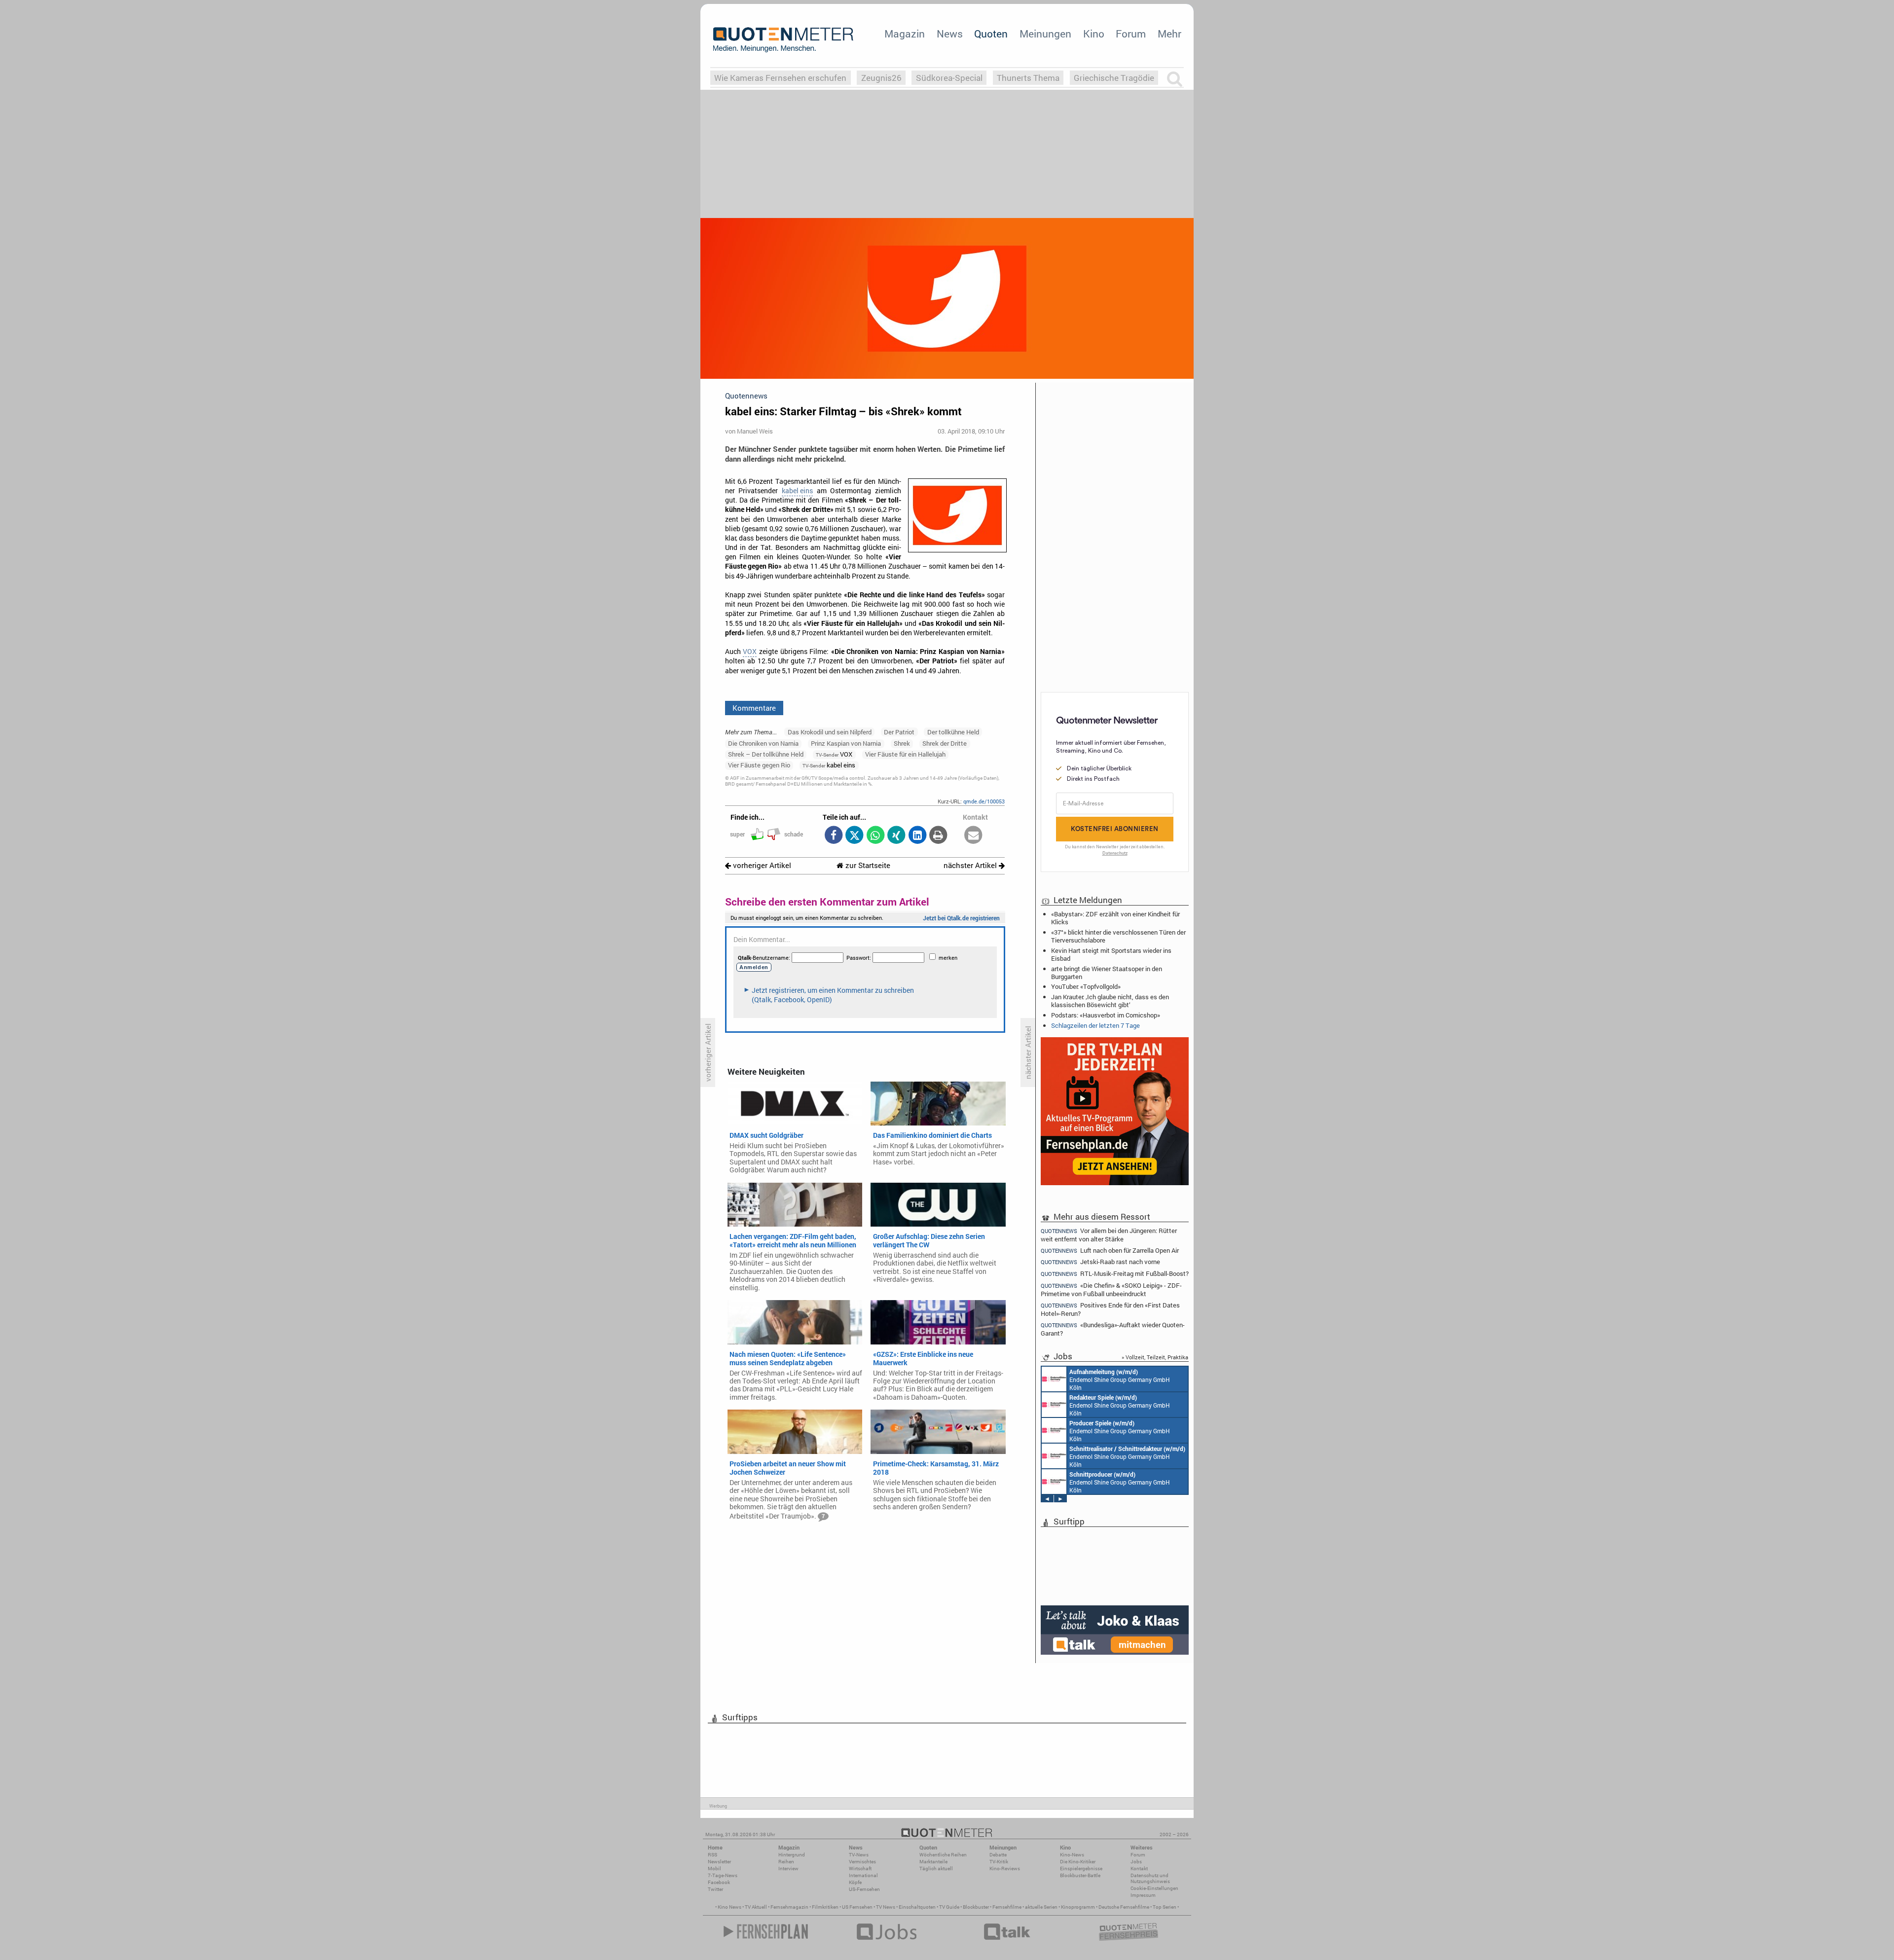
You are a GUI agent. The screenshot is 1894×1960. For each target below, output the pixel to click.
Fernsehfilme (1007, 1907)
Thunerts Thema (1028, 78)
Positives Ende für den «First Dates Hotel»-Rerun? (1110, 1309)
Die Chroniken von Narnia (763, 743)
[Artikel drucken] (938, 836)
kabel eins (797, 491)
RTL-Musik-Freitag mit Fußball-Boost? (1115, 1274)
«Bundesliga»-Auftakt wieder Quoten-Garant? (1113, 1329)
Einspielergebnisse (1081, 1869)
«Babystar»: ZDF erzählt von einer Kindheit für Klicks (1115, 918)
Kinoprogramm (1078, 1907)
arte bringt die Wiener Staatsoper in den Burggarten (1107, 973)
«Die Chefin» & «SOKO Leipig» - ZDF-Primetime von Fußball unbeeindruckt (1111, 1289)
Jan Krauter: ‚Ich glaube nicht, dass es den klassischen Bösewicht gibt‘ (1110, 1001)
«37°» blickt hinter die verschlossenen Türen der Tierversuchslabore (1118, 936)
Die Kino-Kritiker (1078, 1862)
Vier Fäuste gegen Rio (759, 765)
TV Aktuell (756, 1907)
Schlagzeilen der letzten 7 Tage (1095, 1025)
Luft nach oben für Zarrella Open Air (1110, 1251)
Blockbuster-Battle (1080, 1875)
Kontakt (1139, 1869)
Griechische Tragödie (1114, 78)
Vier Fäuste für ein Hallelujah (905, 754)
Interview (788, 1869)
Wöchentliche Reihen (943, 1855)
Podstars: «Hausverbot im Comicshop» (1106, 1015)
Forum (1131, 34)
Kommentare (754, 708)
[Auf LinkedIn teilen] (917, 836)
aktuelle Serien (1041, 1907)
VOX (750, 652)
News (950, 34)
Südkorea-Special (949, 78)
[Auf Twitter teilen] (855, 836)
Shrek (902, 743)
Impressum (1143, 1895)
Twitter (715, 1889)
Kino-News (1072, 1855)
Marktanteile (933, 1862)
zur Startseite (867, 865)
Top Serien (1165, 1907)
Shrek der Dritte (945, 743)
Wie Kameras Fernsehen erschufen (780, 78)
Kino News (729, 1907)
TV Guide (949, 1907)
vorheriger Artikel (761, 865)
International (863, 1875)
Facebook (719, 1882)
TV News (886, 1907)
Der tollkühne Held (953, 732)
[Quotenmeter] (783, 39)
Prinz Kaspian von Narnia (846, 743)
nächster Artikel (971, 865)
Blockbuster (976, 1907)
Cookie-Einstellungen (1154, 1888)
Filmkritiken (825, 1907)
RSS (712, 1855)
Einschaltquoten (917, 1907)
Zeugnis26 (881, 78)
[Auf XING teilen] (896, 836)
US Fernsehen (857, 1907)
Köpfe (855, 1882)
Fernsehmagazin (789, 1907)
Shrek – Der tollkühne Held (766, 754)
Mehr (1169, 34)
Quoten (991, 34)
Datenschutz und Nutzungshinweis (1150, 1878)
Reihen (786, 1862)
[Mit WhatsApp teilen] (875, 836)
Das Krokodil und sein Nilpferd (830, 732)
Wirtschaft (860, 1869)
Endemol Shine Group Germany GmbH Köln (1120, 1379)
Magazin (905, 34)
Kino (1094, 34)
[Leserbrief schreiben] (973, 836)
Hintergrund (792, 1855)
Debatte (998, 1855)
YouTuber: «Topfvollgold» (1086, 986)
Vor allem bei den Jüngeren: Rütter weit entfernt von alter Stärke (1109, 1234)
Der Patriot (899, 732)
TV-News (859, 1855)
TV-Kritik (999, 1862)
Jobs (1136, 1862)
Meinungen (1045, 34)
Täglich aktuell (936, 1869)
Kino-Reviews (1005, 1869)
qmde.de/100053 (984, 801)
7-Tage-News (723, 1875)
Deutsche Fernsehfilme (1124, 1907)
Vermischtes (862, 1862)
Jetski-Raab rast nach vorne (1100, 1262)
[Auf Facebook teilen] (833, 836)
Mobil (714, 1869)
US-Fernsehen (864, 1889)
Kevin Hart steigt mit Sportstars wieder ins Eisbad (1111, 954)
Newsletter (719, 1862)
